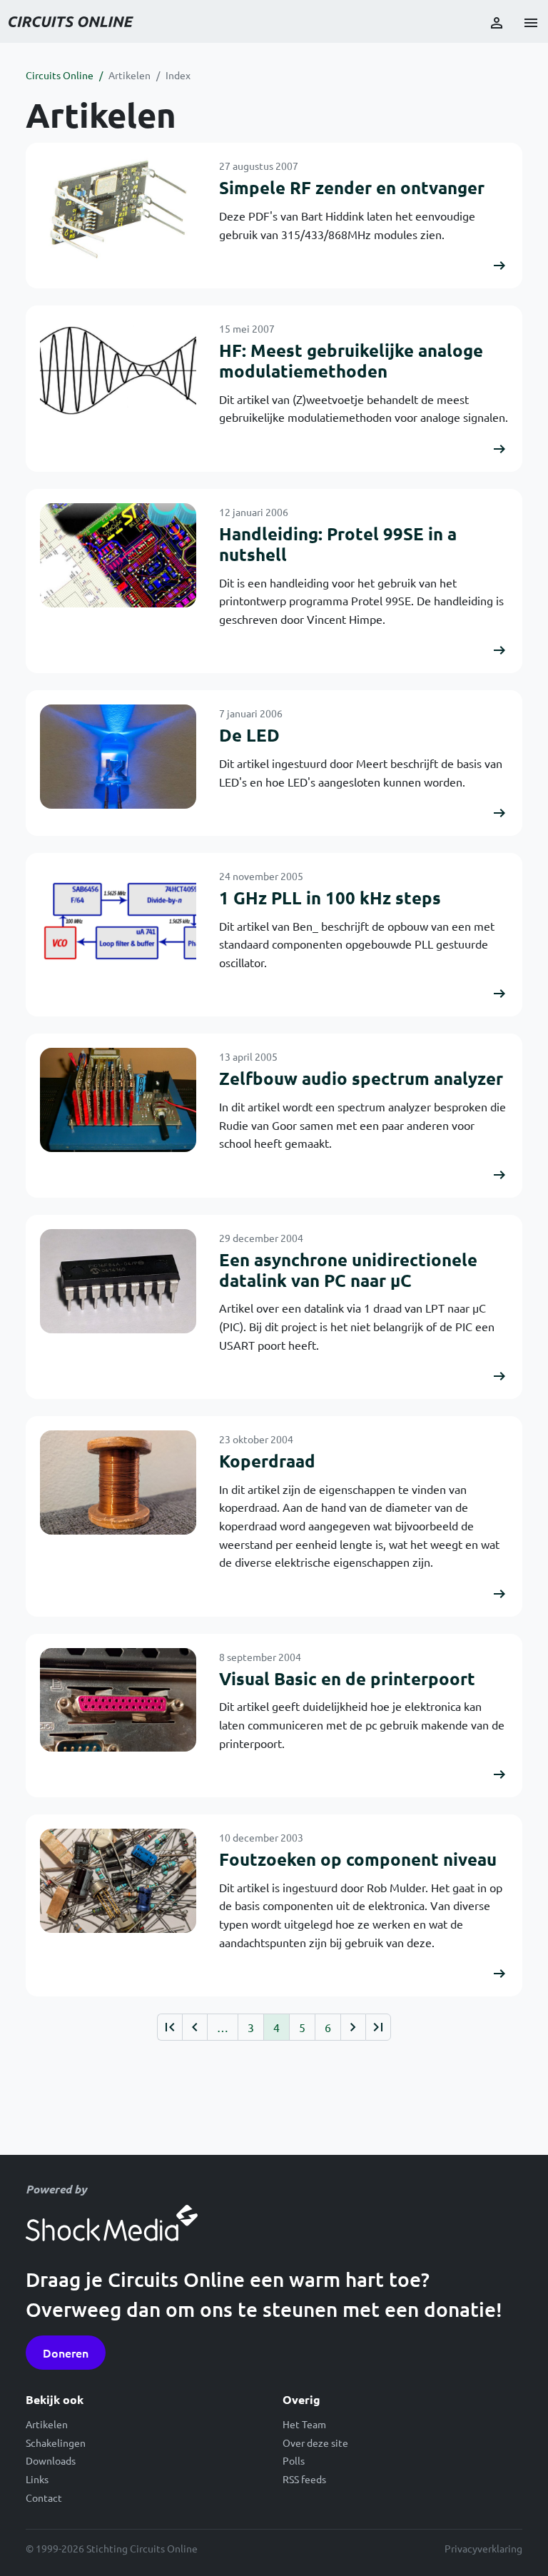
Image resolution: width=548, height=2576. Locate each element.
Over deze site (315, 2443)
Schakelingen (56, 2443)
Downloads (51, 2460)
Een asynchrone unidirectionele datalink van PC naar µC (348, 1270)
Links (37, 2479)
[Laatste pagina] (378, 2027)
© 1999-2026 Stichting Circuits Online (112, 2548)
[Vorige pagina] (194, 2027)
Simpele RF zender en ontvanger (352, 187)
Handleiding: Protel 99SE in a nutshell (338, 544)
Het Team (304, 2424)
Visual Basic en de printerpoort (347, 1678)
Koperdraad (267, 1461)
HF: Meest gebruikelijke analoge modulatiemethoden (351, 360)
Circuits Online (60, 75)
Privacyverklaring (483, 2548)
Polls (294, 2460)
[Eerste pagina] (169, 2027)
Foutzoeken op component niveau (358, 1859)
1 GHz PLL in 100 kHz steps (330, 898)
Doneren (66, 2353)
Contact (44, 2497)
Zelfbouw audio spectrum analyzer (361, 1078)
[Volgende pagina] (353, 2027)
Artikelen (130, 75)
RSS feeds (304, 2479)
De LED (249, 735)
